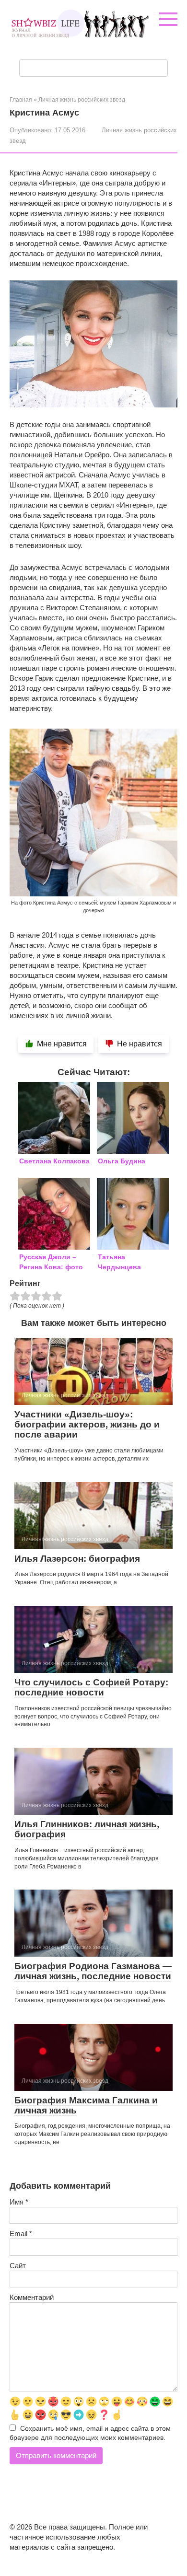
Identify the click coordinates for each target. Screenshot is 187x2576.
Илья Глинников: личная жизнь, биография (87, 1829)
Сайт (18, 2266)
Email (21, 2234)
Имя (19, 2202)
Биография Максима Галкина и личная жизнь (86, 2105)
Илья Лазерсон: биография (77, 1559)
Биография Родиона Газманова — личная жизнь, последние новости (93, 1971)
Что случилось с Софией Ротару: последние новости (91, 1687)
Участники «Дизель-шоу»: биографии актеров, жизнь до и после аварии (87, 1424)
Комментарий (32, 2297)
